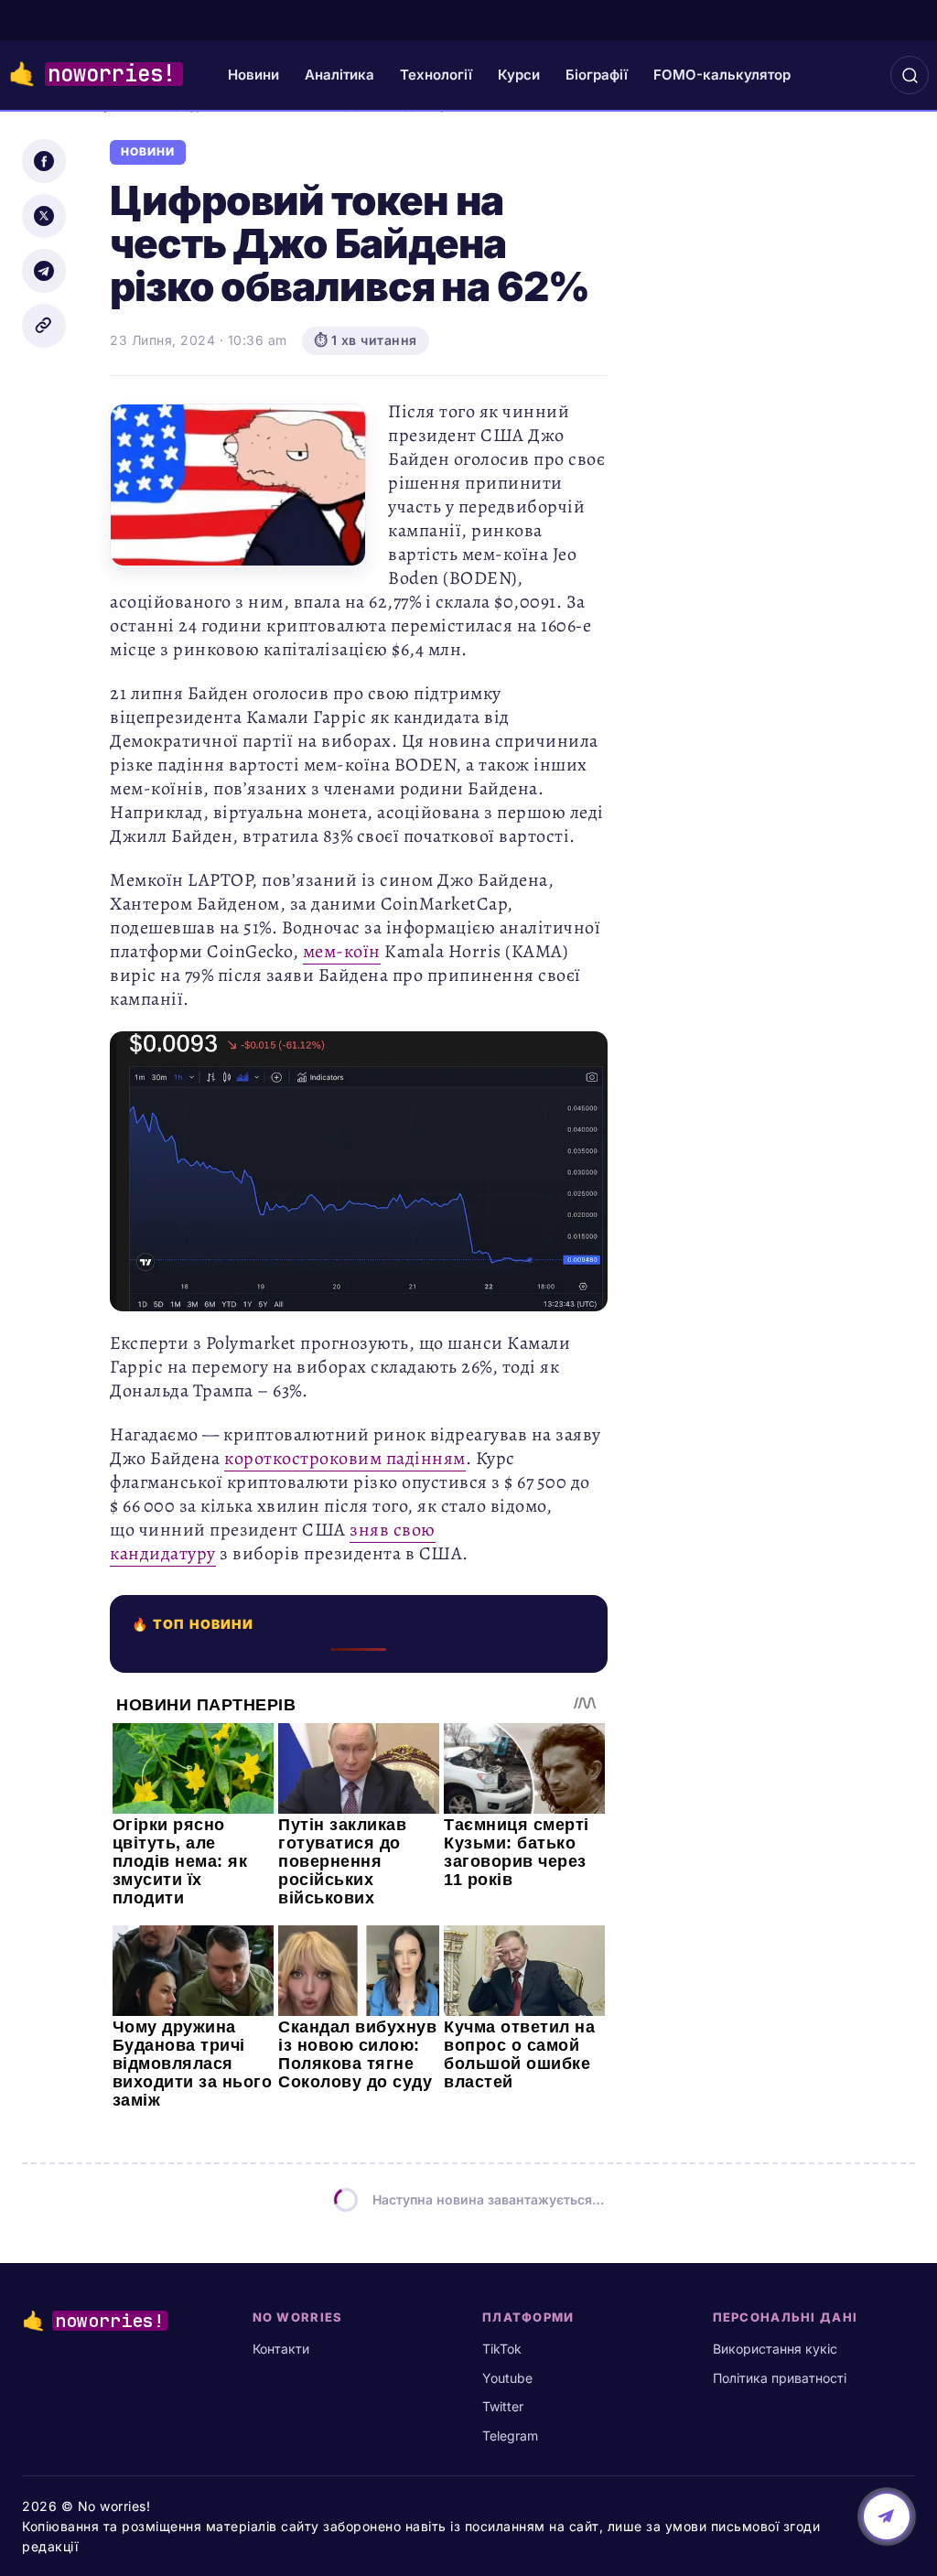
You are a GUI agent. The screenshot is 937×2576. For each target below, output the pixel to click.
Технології (436, 75)
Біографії (597, 75)
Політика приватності (780, 2378)
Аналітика (339, 75)
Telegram (510, 2436)
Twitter (503, 2406)
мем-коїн (342, 951)
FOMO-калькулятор (722, 75)
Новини (253, 75)
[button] (910, 75)
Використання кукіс (775, 2349)
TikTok (502, 2349)
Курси (519, 75)
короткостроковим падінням (345, 1458)
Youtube (507, 2378)
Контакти (281, 2349)
